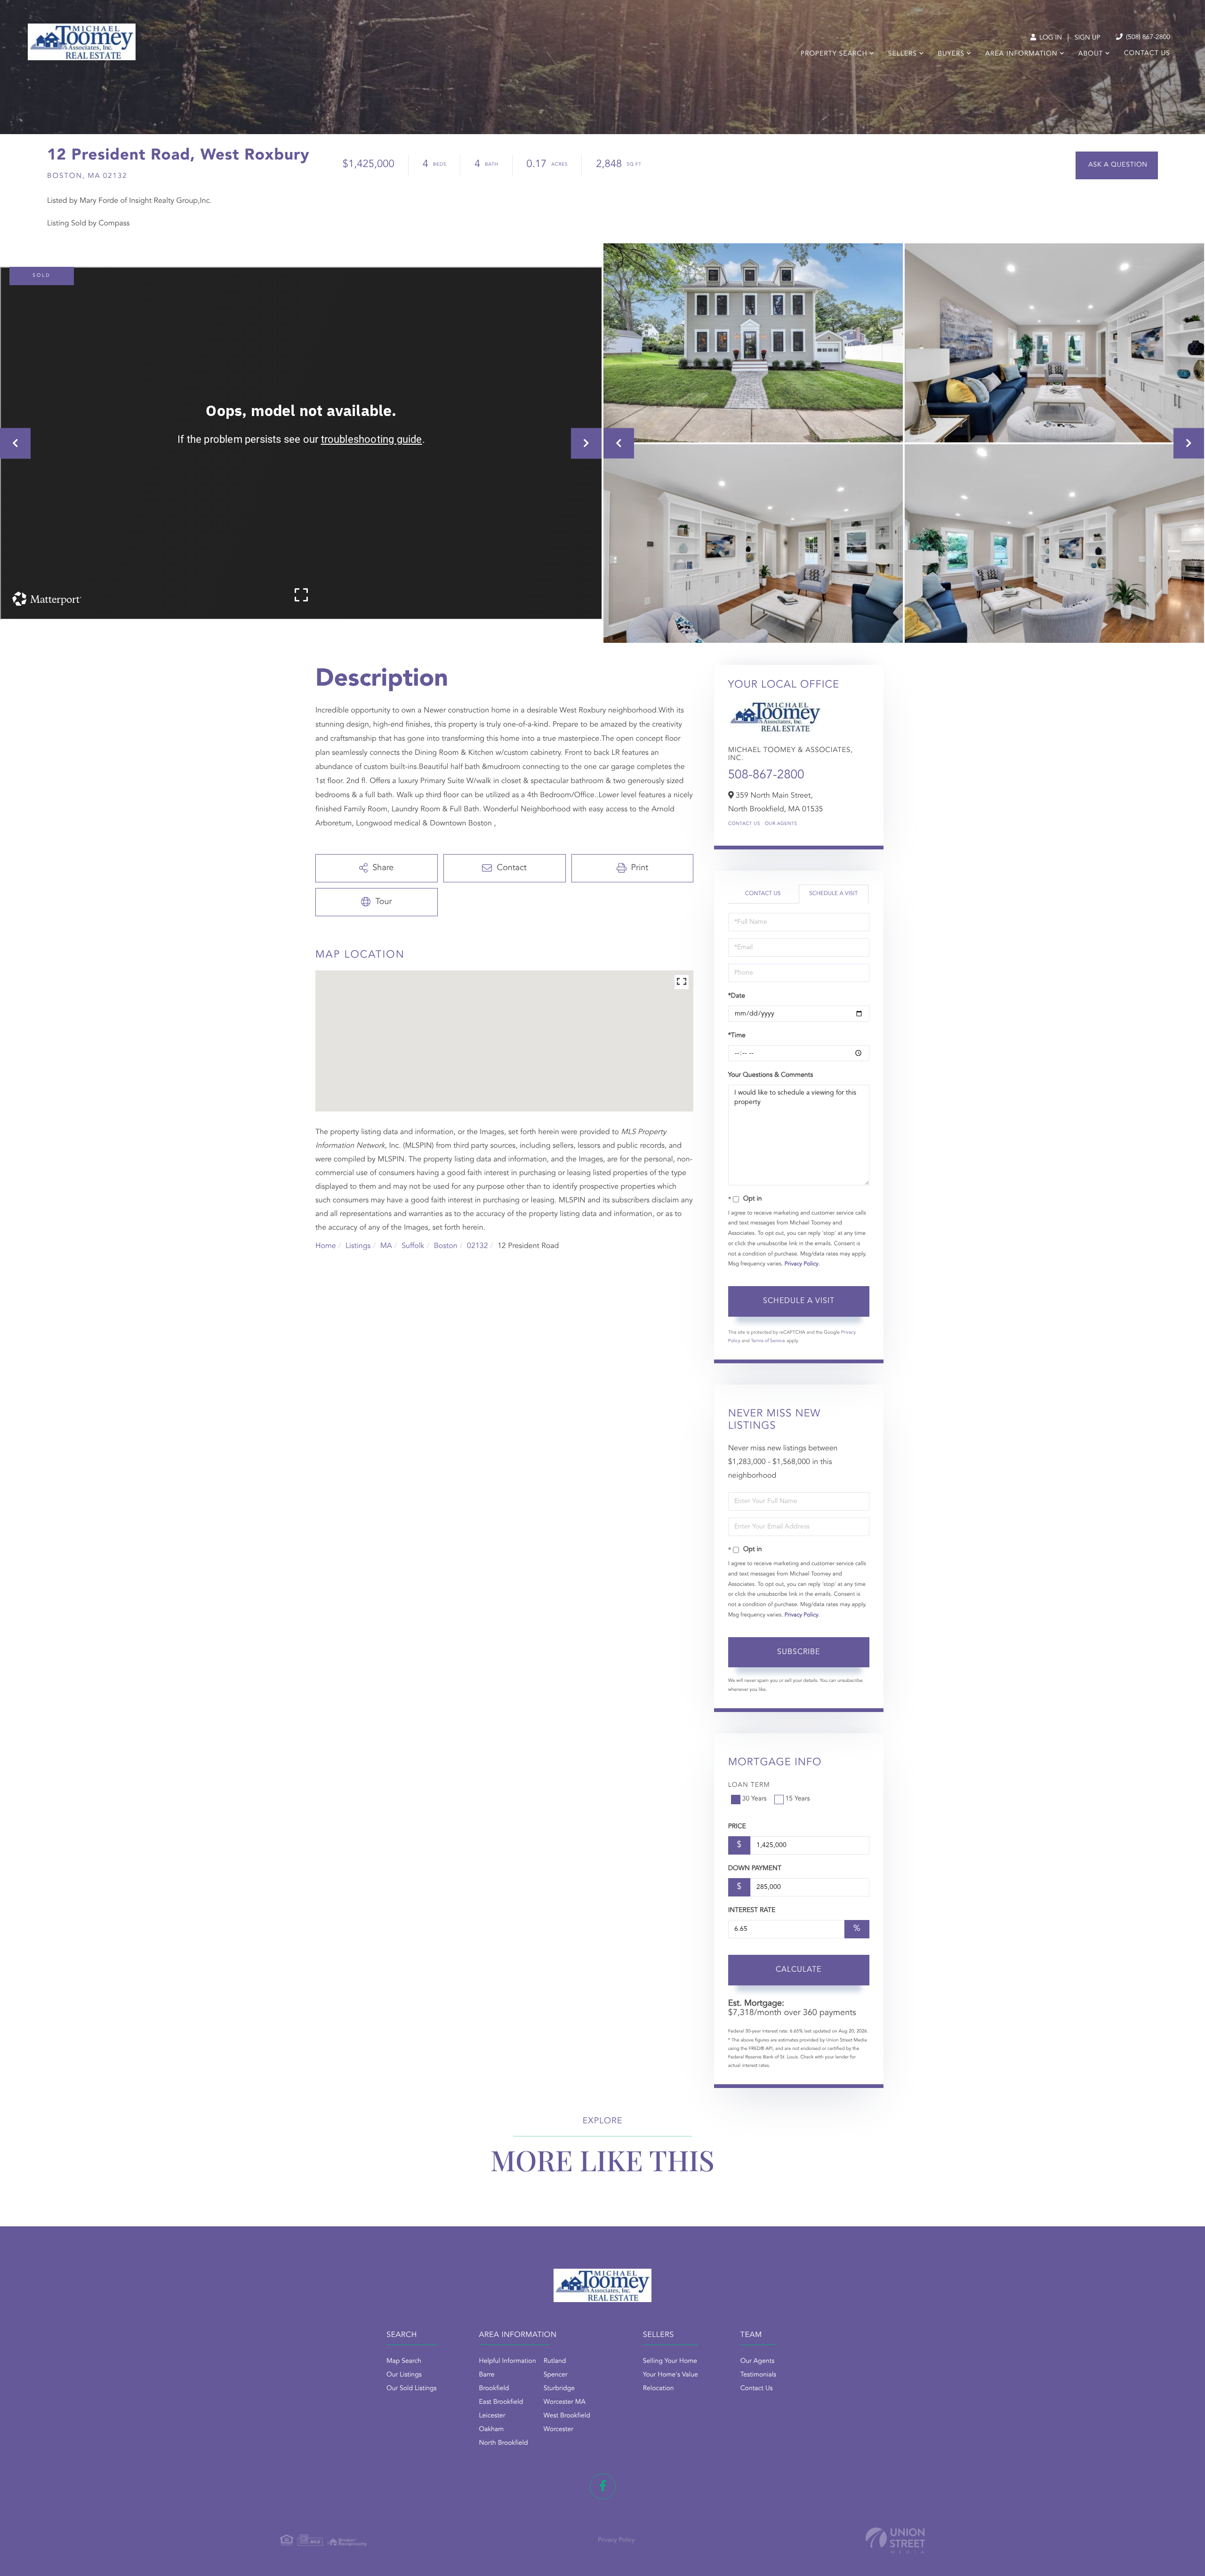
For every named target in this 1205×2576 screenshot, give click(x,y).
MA (386, 1246)
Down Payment (755, 1869)
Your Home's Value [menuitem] (671, 2375)
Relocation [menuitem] (659, 2389)
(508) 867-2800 (1147, 38)
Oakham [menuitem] (492, 2430)
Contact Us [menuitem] (1147, 54)
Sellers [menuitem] (903, 54)
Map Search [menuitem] (404, 2361)
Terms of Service (768, 1341)
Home (326, 1246)
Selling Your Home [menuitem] (670, 2361)
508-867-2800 (766, 776)
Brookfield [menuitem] (494, 2389)
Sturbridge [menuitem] (559, 2389)
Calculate (799, 1970)
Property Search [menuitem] (834, 54)
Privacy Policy (802, 1264)
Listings (358, 1246)
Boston (446, 1246)
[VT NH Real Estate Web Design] (895, 2540)
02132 (477, 1246)
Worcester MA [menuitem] (565, 2402)
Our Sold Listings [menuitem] (412, 2389)
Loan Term (749, 1785)
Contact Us (744, 824)
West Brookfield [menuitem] (567, 2416)
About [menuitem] (1091, 54)
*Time (737, 1036)
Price (737, 1827)
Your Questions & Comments (771, 1075)
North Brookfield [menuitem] (504, 2443)
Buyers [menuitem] (951, 54)
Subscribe (799, 1652)
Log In (1050, 38)
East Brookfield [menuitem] (501, 2402)
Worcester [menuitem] (558, 2430)
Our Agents (781, 824)
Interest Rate (752, 1911)
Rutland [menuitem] (555, 2361)
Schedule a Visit (833, 894)
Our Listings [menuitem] (404, 2375)
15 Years (798, 1799)
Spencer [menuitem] (556, 2375)
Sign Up (1088, 38)
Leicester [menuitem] (492, 2416)
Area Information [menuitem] (1021, 54)
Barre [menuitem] (487, 2375)
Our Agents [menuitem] (757, 2361)
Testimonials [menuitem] (758, 2375)
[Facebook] (603, 2486)
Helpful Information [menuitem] (508, 2361)
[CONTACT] (1117, 165)
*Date (737, 996)
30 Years (755, 1799)
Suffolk (413, 1246)
